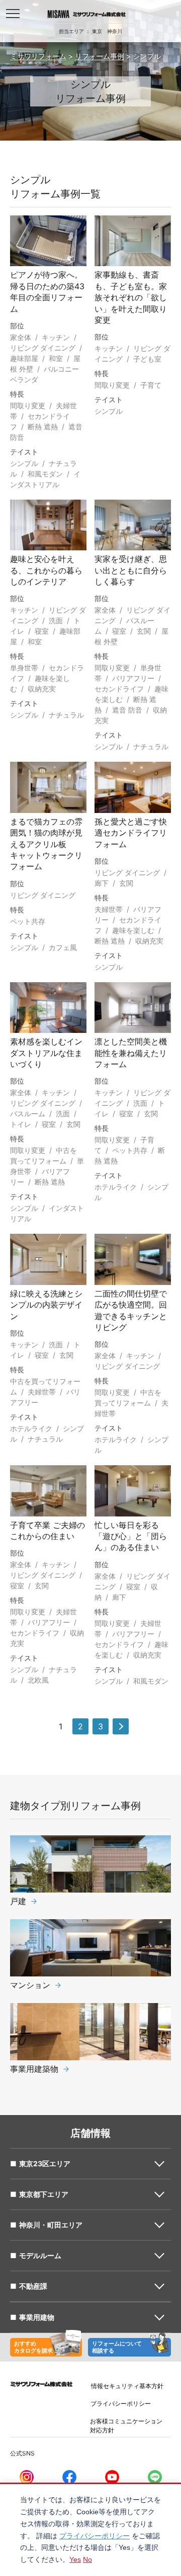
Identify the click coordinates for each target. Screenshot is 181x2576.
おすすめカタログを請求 (33, 2347)
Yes (75, 2559)
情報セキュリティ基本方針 (127, 2386)
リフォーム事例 (100, 56)
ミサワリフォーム (38, 56)
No (87, 2559)
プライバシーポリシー (121, 2404)
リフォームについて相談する (117, 2347)
